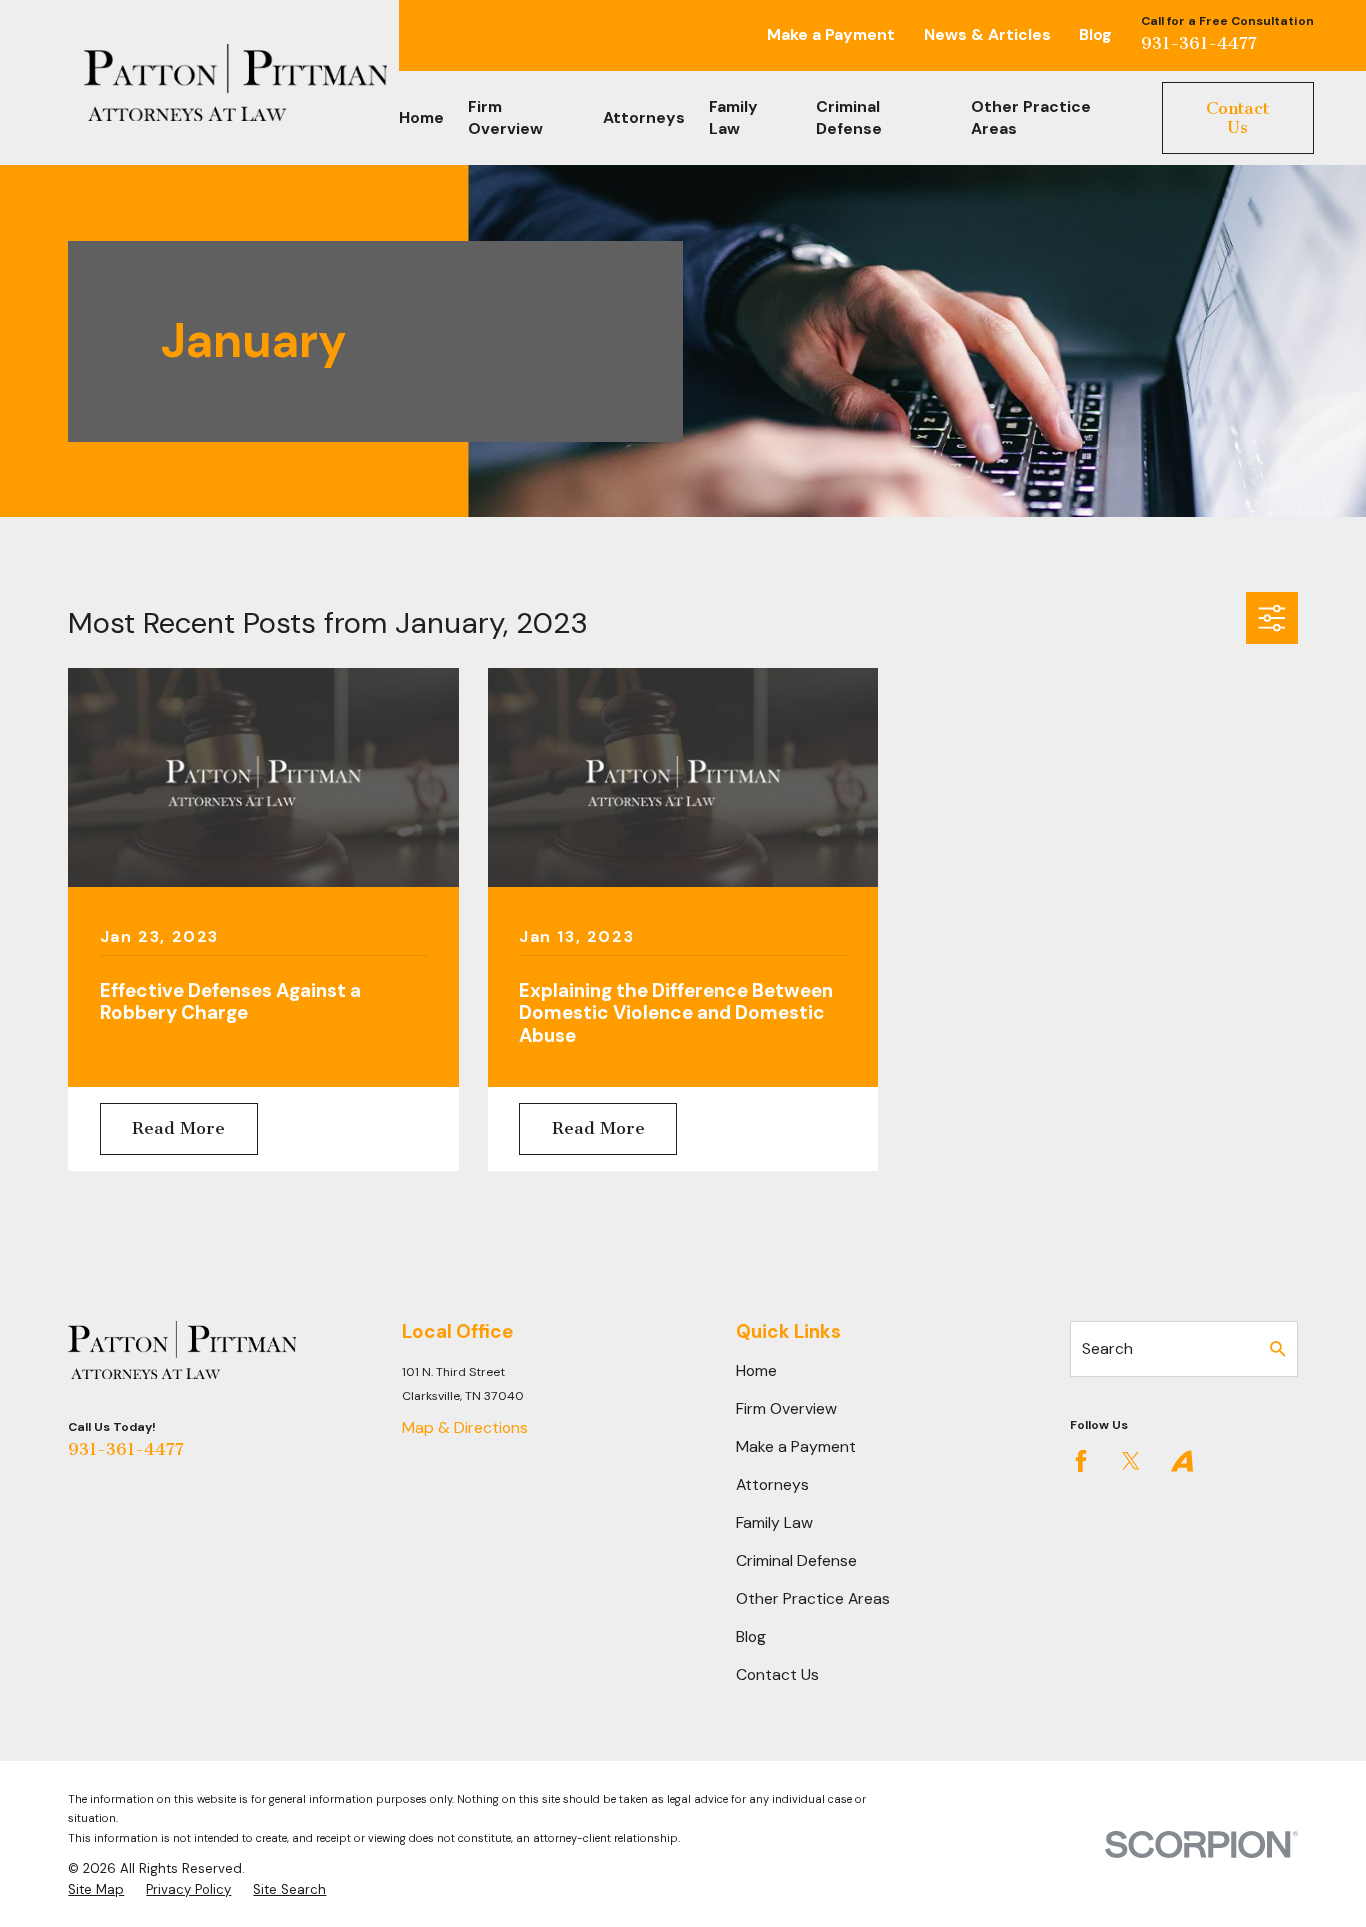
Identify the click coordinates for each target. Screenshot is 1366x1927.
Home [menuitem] (421, 117)
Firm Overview (786, 1408)
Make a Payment (831, 34)
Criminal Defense (796, 1560)
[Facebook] (1081, 1461)
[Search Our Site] (1278, 1349)
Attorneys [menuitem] (644, 117)
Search (1107, 1348)
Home (756, 1370)
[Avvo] (1182, 1461)
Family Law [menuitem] (733, 117)
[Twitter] (1131, 1461)
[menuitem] (96, 1890)
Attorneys (772, 1484)
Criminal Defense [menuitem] (849, 117)
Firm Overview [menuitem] (505, 117)
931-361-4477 (1199, 43)
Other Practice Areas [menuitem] (1031, 117)
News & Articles (987, 34)
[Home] (235, 82)
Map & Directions (465, 1427)
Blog (1095, 34)
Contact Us (1237, 117)
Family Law (774, 1522)
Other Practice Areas (813, 1598)
